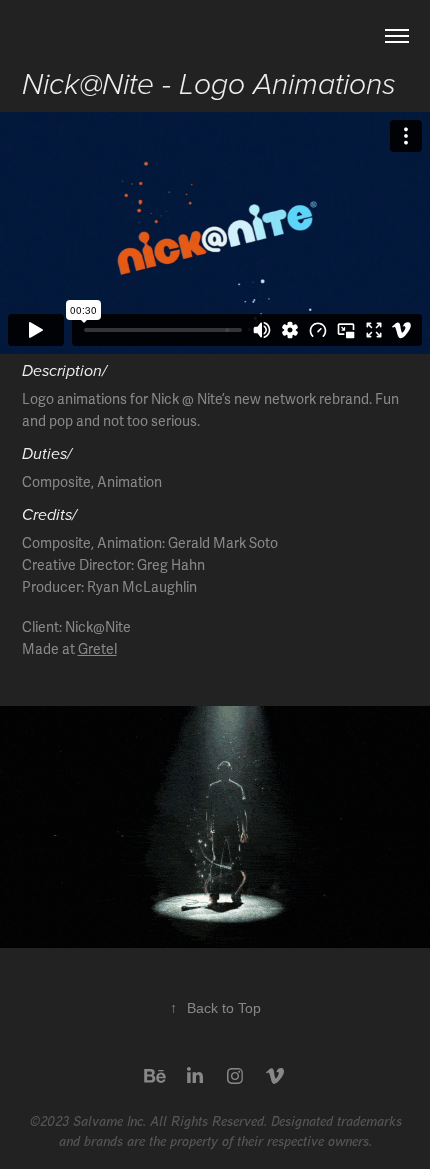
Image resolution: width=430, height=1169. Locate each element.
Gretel (97, 649)
